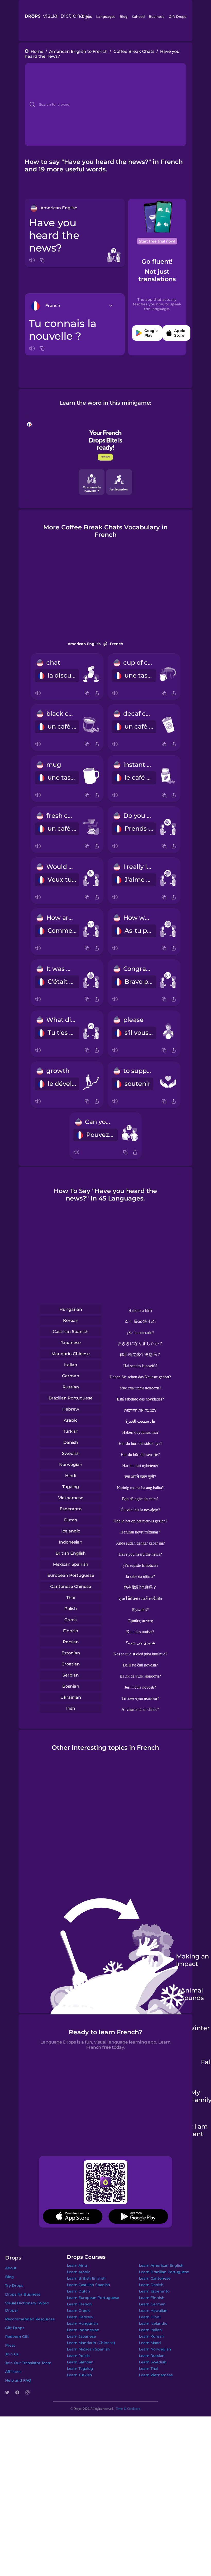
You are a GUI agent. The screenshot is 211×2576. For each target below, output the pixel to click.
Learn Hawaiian (153, 2311)
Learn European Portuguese (93, 2298)
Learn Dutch (78, 2291)
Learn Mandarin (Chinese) (91, 2343)
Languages (106, 16)
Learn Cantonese (155, 2278)
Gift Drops (178, 16)
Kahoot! (138, 16)
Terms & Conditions (128, 2409)
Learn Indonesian (83, 2330)
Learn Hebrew (80, 2317)
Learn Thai (149, 2369)
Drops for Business (23, 2294)
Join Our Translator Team (28, 2363)
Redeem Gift (17, 2337)
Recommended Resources (30, 2319)
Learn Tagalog (80, 2369)
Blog (124, 16)
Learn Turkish (80, 2375)
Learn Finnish (152, 2298)
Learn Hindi (150, 2317)
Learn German (152, 2304)
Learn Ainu (77, 2265)
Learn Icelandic (153, 2323)
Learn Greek (78, 2311)
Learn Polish (78, 2356)
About (11, 2268)
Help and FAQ (18, 2380)
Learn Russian (152, 2356)
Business (157, 16)
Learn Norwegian (155, 2349)
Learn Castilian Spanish (89, 2285)
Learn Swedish (153, 2362)
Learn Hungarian (82, 2323)
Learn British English (86, 2278)
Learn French (79, 2304)
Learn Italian (150, 2330)
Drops (87, 16)
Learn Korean (151, 2336)
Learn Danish (151, 2285)
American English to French (78, 51)
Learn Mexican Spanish (88, 2349)
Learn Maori (150, 2343)
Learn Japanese (81, 2336)
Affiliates (13, 2372)
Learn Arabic (79, 2272)
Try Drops (14, 2286)
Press (10, 2345)
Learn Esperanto (154, 2291)
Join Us (12, 2354)
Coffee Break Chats (134, 51)
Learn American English (161, 2265)
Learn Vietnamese (156, 2375)
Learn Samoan (80, 2362)
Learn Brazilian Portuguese (164, 2272)
